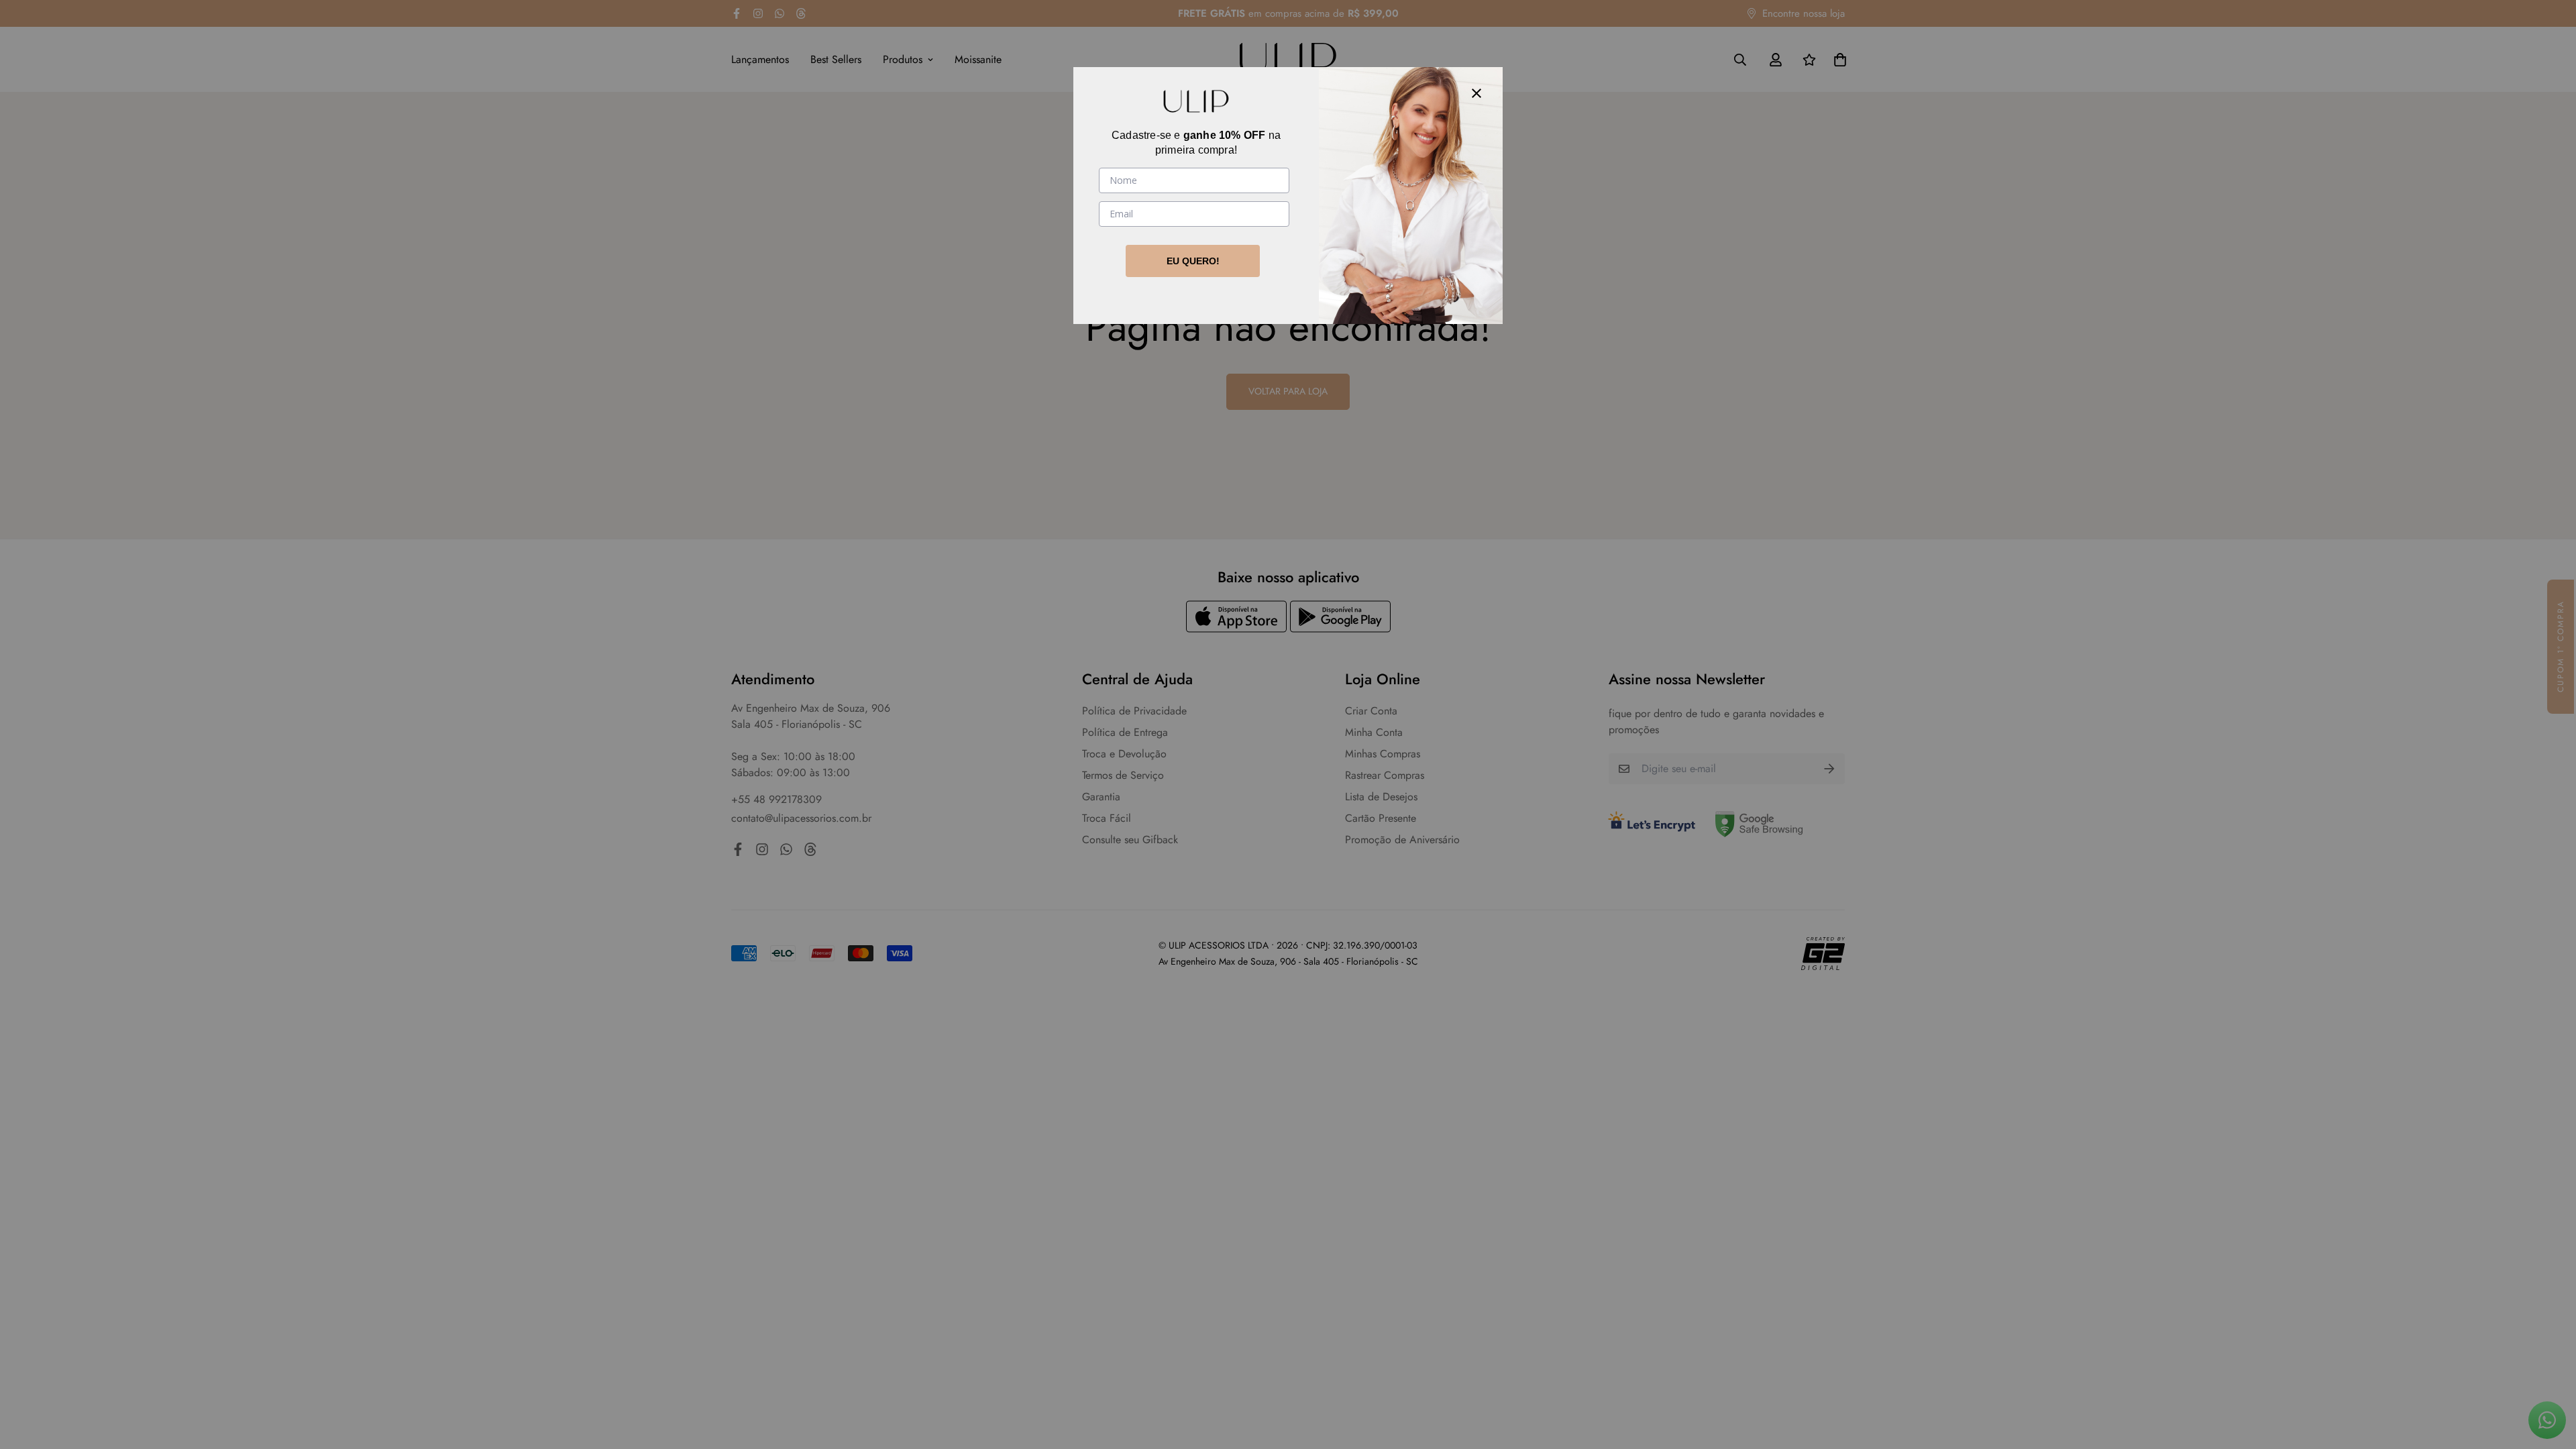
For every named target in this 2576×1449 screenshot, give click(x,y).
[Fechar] (1477, 93)
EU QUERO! (1193, 261)
